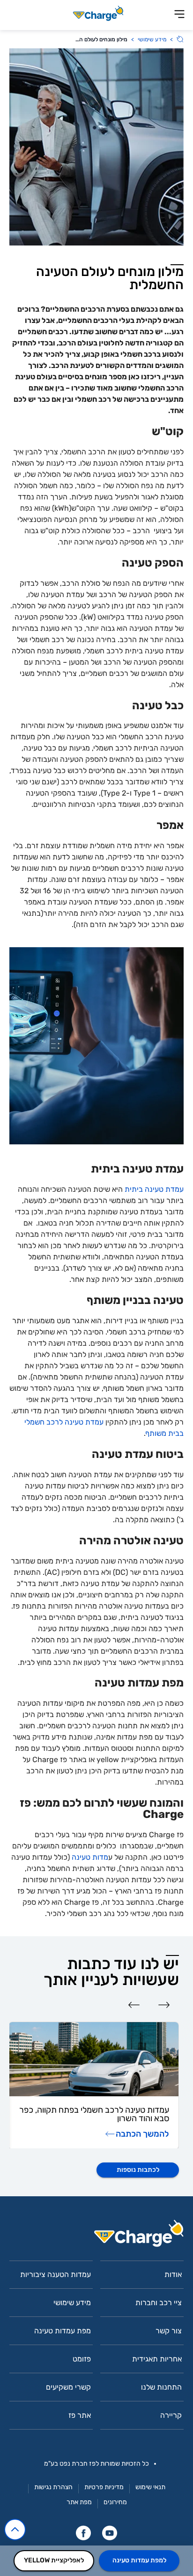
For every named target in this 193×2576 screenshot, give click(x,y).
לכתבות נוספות (138, 2170)
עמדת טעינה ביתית (153, 1189)
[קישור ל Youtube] (110, 2533)
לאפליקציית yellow (54, 2560)
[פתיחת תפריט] (179, 15)
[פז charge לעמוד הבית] (96, 2236)
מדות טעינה (90, 1857)
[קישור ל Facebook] (83, 2533)
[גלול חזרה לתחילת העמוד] (15, 2530)
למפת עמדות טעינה (139, 2560)
